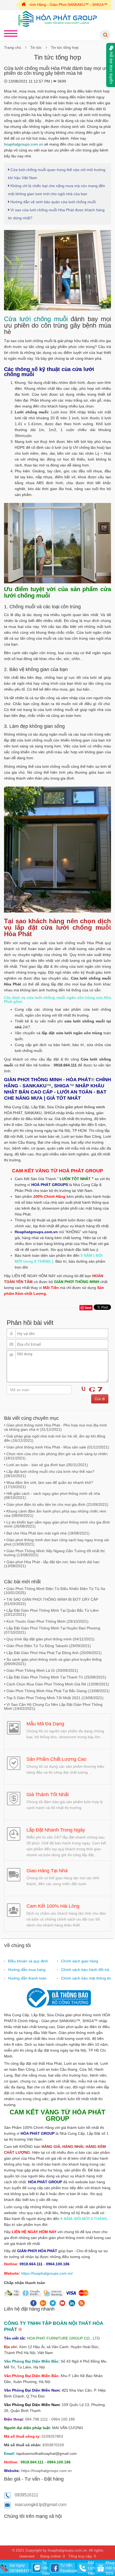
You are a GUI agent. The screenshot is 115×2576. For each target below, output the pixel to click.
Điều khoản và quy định (28, 1961)
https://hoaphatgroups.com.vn (46, 2471)
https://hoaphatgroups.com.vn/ (47, 2273)
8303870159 (53, 2445)
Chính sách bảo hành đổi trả (85, 1970)
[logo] (58, 18)
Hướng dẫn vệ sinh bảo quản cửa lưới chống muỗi (53, 202)
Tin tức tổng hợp (65, 47)
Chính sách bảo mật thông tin (86, 1978)
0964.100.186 (63, 2419)
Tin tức (36, 47)
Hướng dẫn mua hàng (27, 1970)
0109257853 (52, 2436)
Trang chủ (13, 47)
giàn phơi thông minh (85, 1107)
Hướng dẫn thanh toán (27, 1978)
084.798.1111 (37, 2419)
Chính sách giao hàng (80, 1961)
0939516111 (26, 2495)
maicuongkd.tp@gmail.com (41, 2505)
